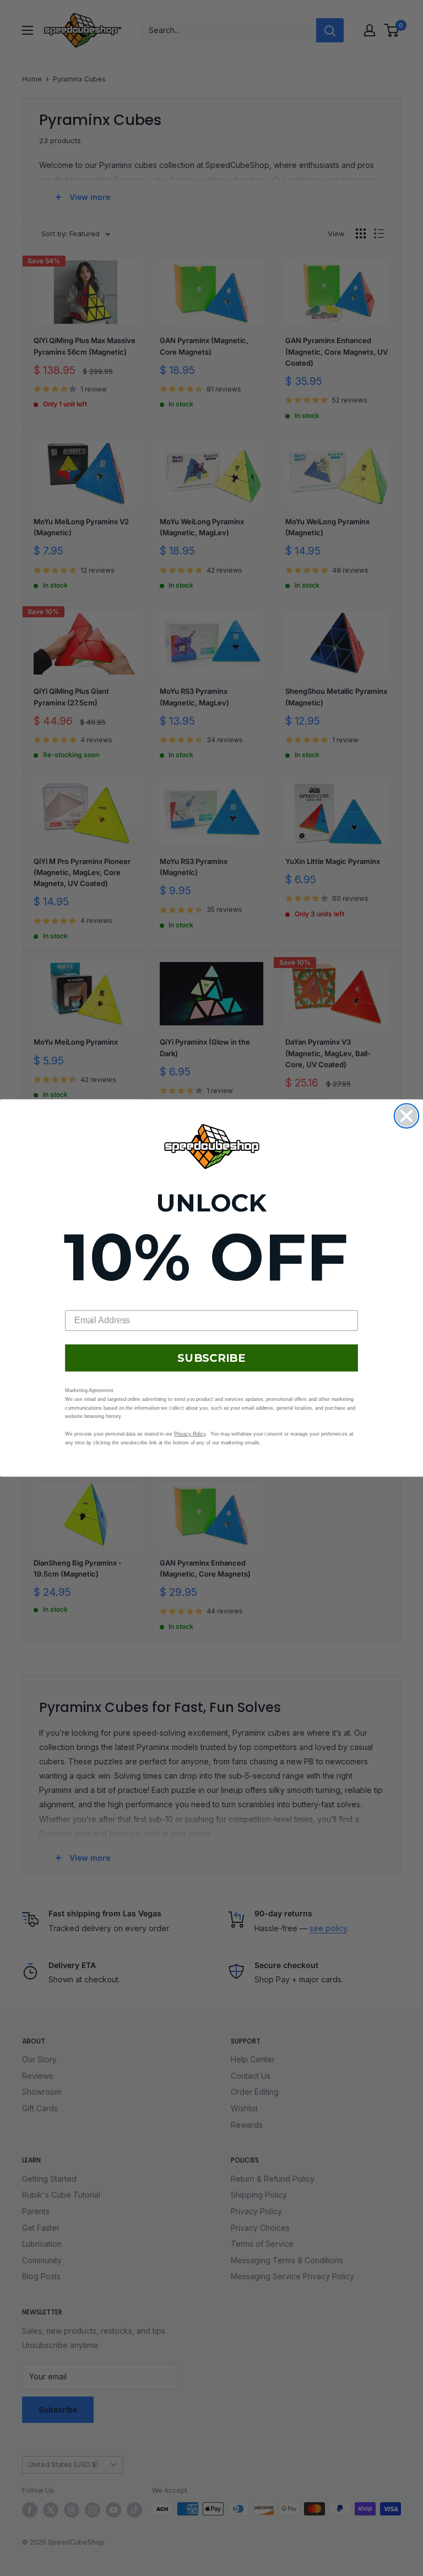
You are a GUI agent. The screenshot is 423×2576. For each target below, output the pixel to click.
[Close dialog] (406, 1116)
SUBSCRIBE (211, 1358)
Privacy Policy (190, 1434)
